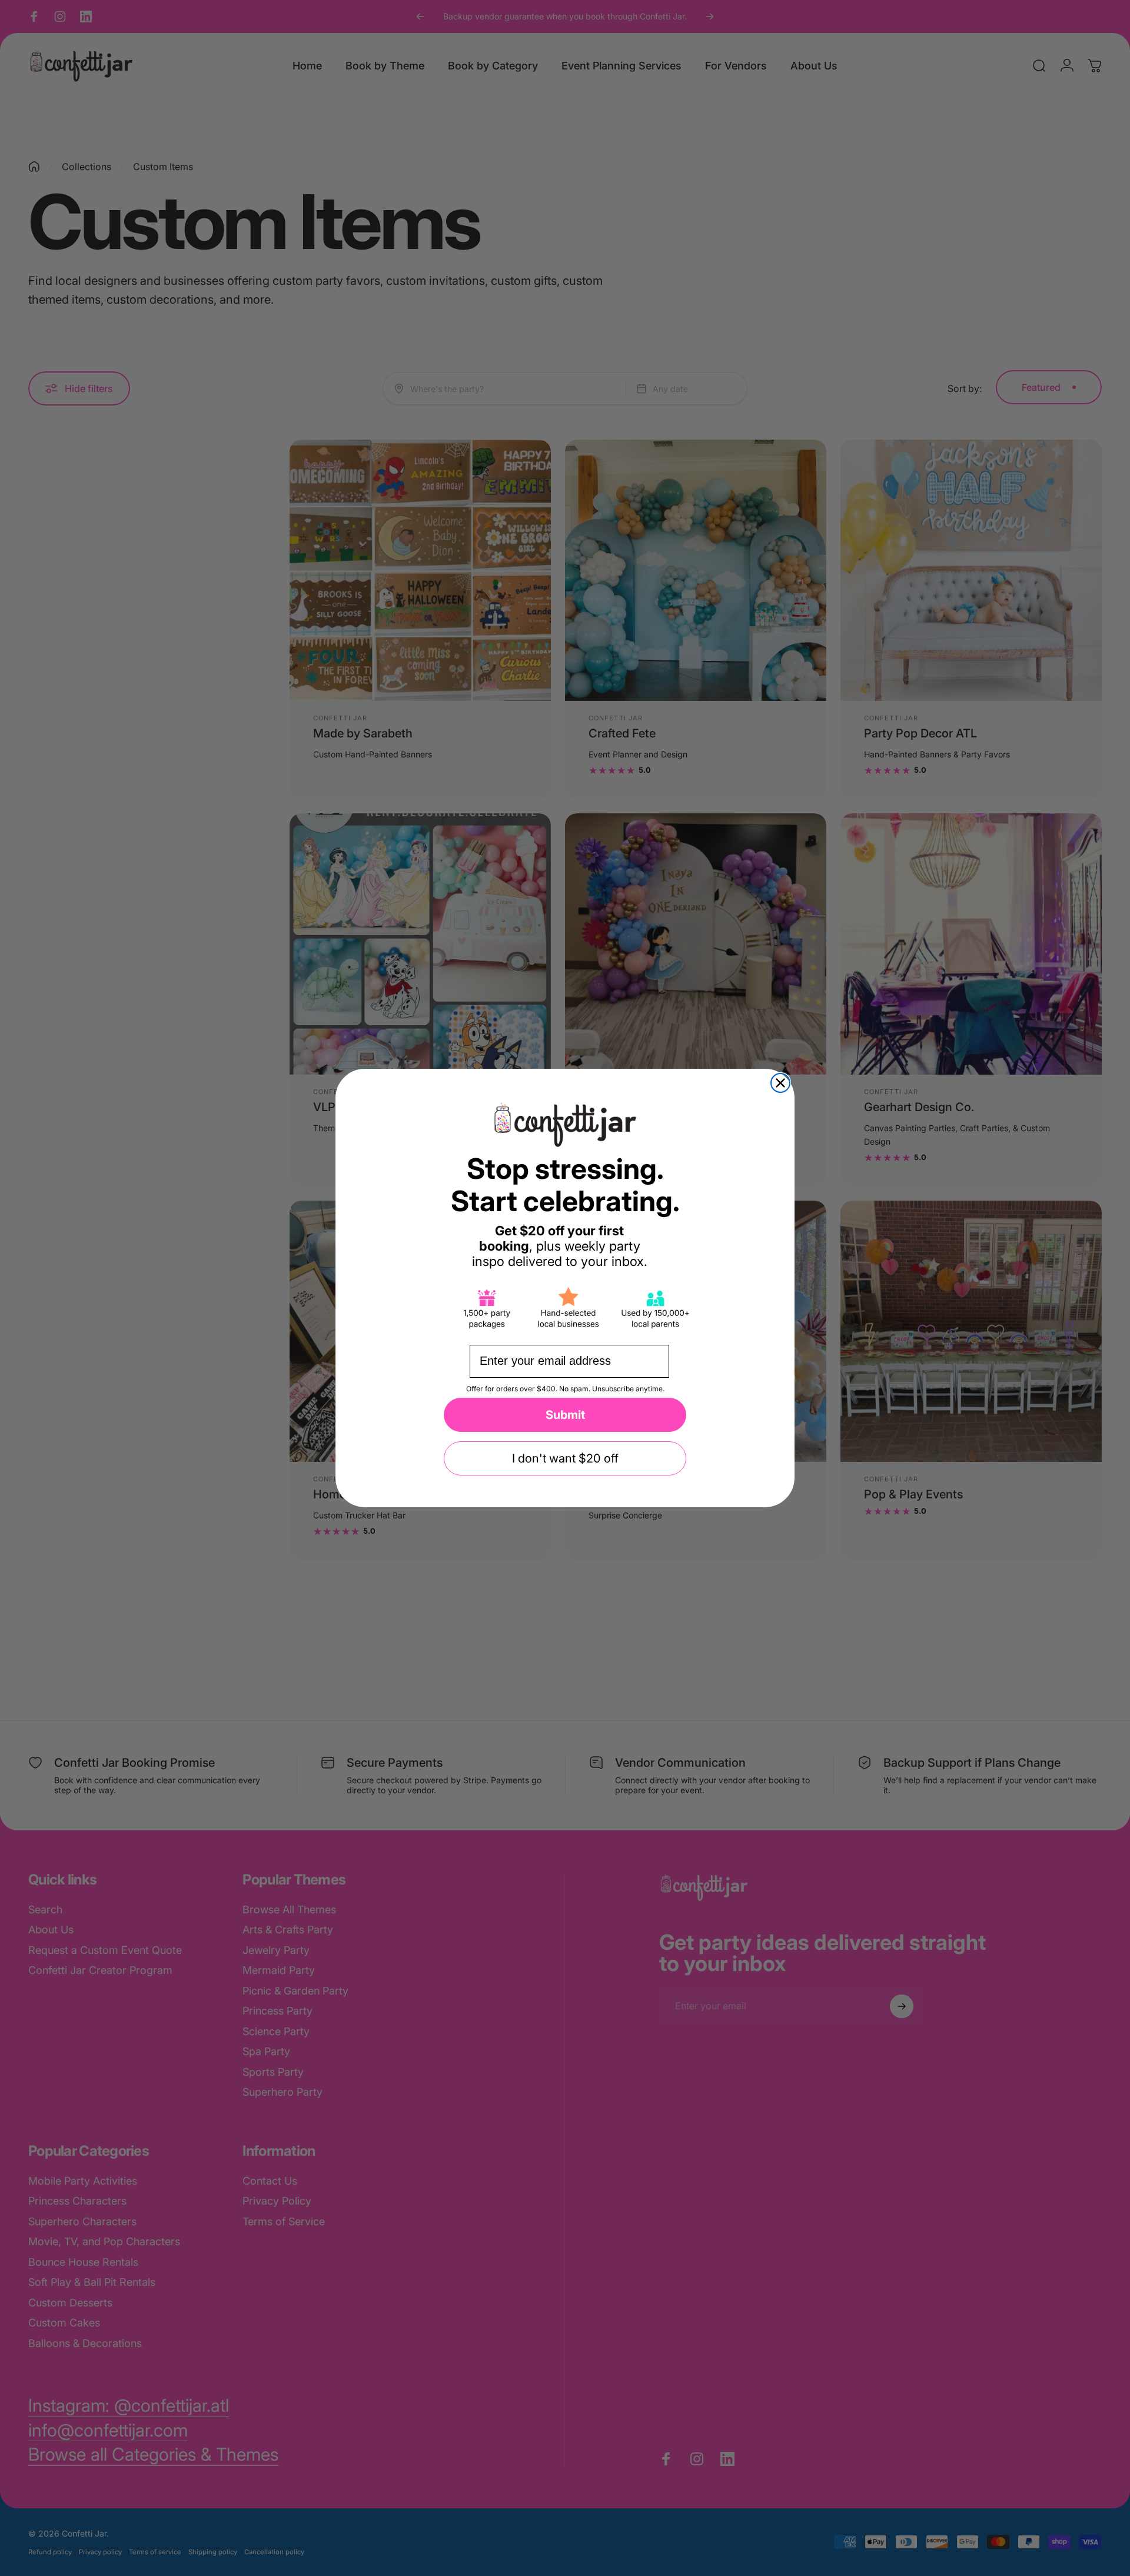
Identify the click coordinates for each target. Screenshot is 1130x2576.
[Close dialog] (780, 1083)
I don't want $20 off (565, 1458)
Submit (565, 1415)
